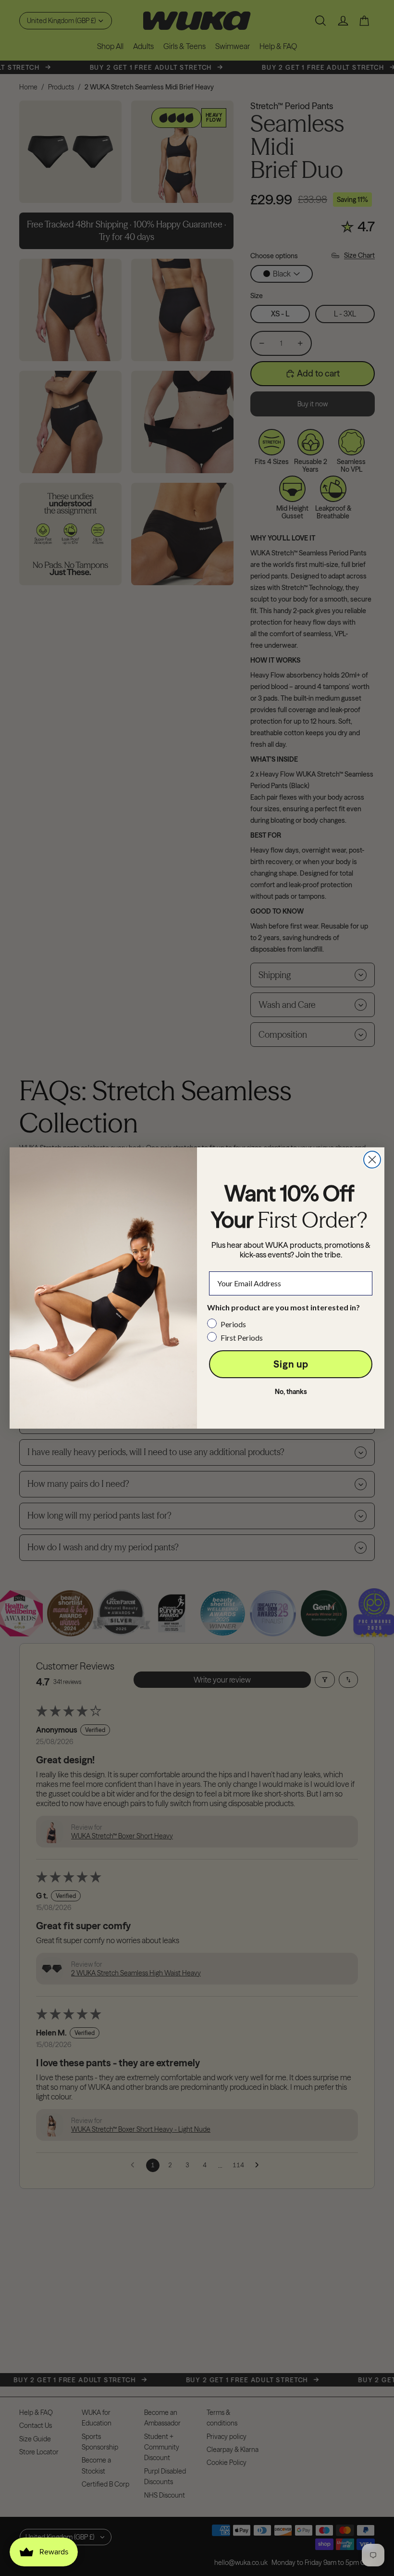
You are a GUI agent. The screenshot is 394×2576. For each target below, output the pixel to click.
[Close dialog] (372, 1160)
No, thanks (291, 1392)
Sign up (291, 1364)
